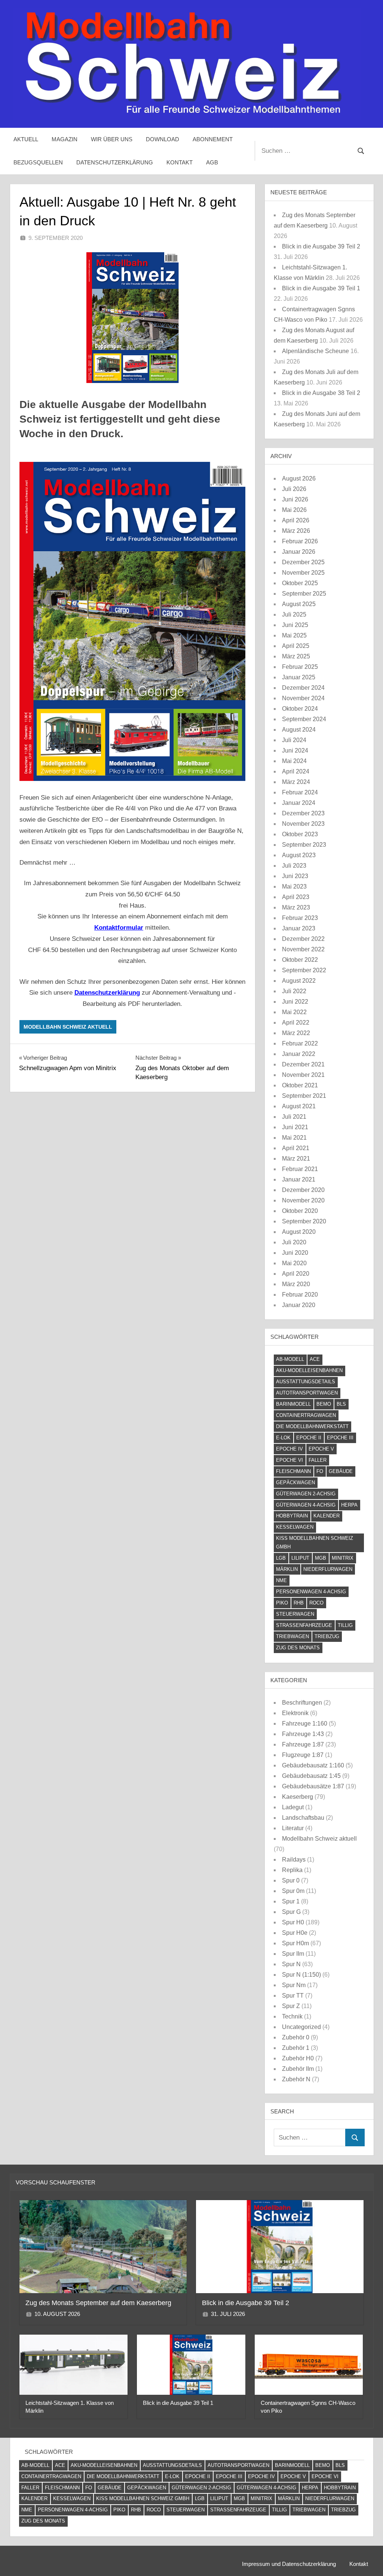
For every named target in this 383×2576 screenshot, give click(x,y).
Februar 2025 (300, 667)
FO (320, 1471)
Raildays (294, 1860)
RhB (299, 1603)
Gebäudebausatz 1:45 (311, 1776)
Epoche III (340, 1438)
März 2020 (296, 1284)
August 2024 (299, 730)
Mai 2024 (294, 761)
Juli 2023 (294, 866)
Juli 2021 (294, 1117)
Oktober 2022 (300, 960)
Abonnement (213, 139)
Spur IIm (293, 1954)
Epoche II (309, 1438)
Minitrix (343, 1558)
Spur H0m (295, 1943)
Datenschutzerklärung (115, 162)
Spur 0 (291, 1880)
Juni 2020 (295, 1253)
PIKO (282, 1603)
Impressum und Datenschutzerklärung (289, 2564)
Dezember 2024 (303, 688)
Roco (316, 1603)
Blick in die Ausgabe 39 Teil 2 (321, 246)
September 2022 (304, 970)
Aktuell (26, 139)
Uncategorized (301, 2027)
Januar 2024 (299, 803)
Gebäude (341, 1471)
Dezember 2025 (303, 562)
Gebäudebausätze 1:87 (313, 1786)
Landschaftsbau (303, 1818)
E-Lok (283, 1438)
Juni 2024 (295, 750)
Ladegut (293, 1807)
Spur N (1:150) (301, 1975)
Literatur (293, 1828)
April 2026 (296, 520)
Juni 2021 (295, 1127)
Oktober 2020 (300, 1211)
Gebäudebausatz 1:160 (313, 1765)
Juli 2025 (294, 614)
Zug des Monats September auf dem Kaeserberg (98, 2303)
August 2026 (299, 478)
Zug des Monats (298, 1648)
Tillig (345, 1625)
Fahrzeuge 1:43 (303, 1734)
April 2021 (296, 1148)
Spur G (291, 1912)
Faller (318, 1460)
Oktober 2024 (300, 709)
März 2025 (296, 656)
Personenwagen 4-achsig (311, 1592)
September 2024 (304, 719)
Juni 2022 (295, 1002)
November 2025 (303, 573)
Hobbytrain (292, 1516)
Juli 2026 (294, 489)
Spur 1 (291, 1901)
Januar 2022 (299, 1054)
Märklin (287, 1569)
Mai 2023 (294, 887)
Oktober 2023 (300, 834)
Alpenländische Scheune (315, 351)
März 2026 (296, 531)
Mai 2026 (294, 510)
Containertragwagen (306, 1415)
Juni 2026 (295, 499)
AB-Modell (290, 1359)
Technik (292, 2016)
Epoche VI (289, 1460)
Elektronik (295, 1713)
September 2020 (304, 1221)
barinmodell (293, 1404)
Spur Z (291, 2006)
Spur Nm (294, 1985)
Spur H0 (293, 1922)
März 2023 (296, 907)
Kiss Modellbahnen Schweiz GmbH (315, 1542)
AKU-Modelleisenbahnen (309, 1370)
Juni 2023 (295, 876)
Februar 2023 (300, 918)
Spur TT (293, 1996)
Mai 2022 (294, 1012)
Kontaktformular (119, 928)
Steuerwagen (295, 1614)
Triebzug (327, 1636)
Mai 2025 (294, 635)
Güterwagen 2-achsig (306, 1494)
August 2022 (299, 981)
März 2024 (296, 782)
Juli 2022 (294, 991)
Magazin (65, 139)
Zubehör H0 (298, 2058)
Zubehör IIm (298, 2069)
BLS (341, 1404)
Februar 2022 (300, 1043)
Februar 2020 (300, 1295)
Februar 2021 (300, 1169)
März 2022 (296, 1033)
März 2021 (296, 1159)
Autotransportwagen (307, 1393)
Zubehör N (296, 2079)
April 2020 (296, 1274)
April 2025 (296, 646)
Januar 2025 (299, 677)
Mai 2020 (294, 1263)
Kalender (327, 1516)
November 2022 (303, 949)
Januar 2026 (299, 552)
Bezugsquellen (38, 162)
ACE (315, 1359)
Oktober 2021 (300, 1085)
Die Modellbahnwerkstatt (312, 1426)
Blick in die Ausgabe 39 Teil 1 (321, 288)
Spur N (291, 1964)
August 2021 (299, 1106)
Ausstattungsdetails (306, 1382)
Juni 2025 (295, 625)
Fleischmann (293, 1471)
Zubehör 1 (296, 2048)
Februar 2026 (300, 541)
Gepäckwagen (295, 1482)
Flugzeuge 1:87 (303, 1755)
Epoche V (321, 1449)
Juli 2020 (294, 1242)
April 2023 (296, 897)
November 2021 (303, 1075)
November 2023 (303, 824)
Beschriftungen (302, 1703)
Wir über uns (112, 139)
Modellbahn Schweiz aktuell (68, 1027)
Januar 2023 (299, 928)
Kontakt (180, 162)
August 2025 (299, 604)
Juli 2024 (294, 740)
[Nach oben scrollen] (365, 2558)
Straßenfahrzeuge (304, 1625)
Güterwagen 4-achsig (306, 1505)
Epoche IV (289, 1449)
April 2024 (296, 771)
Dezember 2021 (303, 1064)
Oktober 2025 (300, 583)
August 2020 (299, 1232)
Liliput (300, 1558)
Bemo (324, 1404)
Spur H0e (295, 1933)
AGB (212, 162)
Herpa (349, 1505)
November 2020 (303, 1200)
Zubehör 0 (296, 2037)
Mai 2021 (294, 1138)
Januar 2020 (299, 1305)
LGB (281, 1558)
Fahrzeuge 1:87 (303, 1744)
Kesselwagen (295, 1527)
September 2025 (304, 594)
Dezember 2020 (303, 1190)
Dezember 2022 (303, 939)
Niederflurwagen (328, 1569)
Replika (292, 1870)
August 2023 (299, 855)
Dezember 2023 (303, 813)
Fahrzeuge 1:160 (305, 1723)
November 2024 (303, 698)
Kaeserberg (298, 1797)
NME (281, 1580)
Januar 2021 (299, 1179)
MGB (321, 1558)
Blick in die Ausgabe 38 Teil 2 (321, 393)
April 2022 (296, 1023)
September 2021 (304, 1096)
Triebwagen (292, 1636)
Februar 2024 (300, 792)
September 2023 (304, 845)
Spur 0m (293, 1891)
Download (163, 139)
